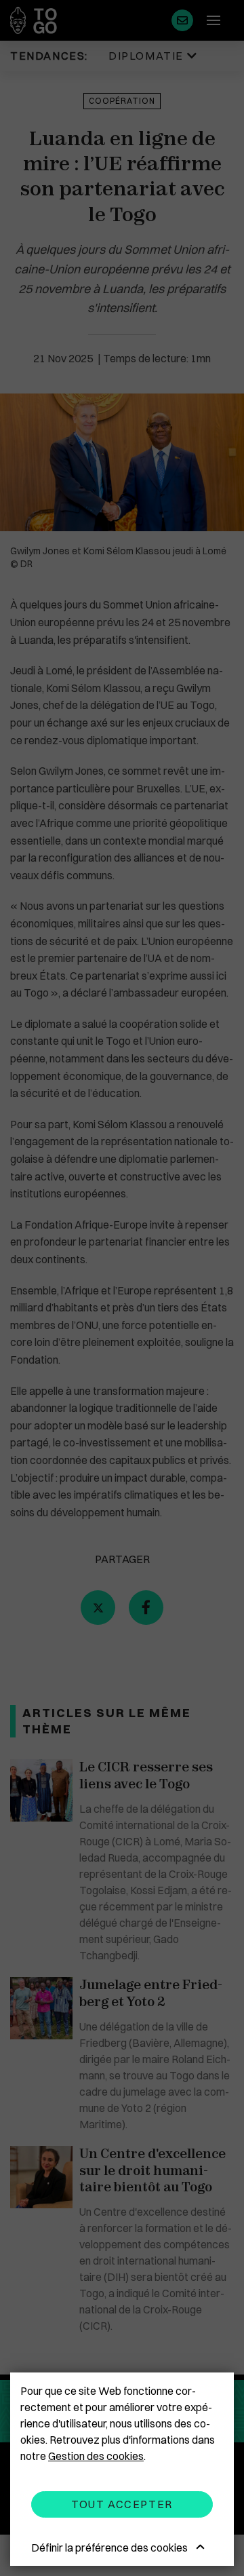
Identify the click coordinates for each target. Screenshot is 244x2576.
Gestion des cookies (96, 2456)
